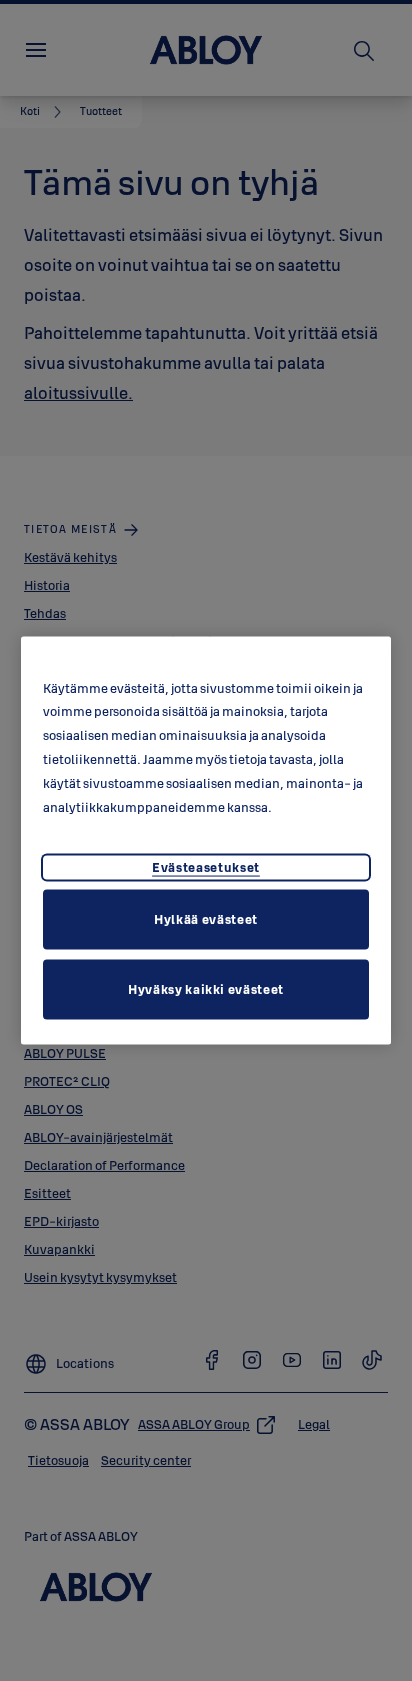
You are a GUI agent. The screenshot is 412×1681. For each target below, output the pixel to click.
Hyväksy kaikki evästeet (206, 989)
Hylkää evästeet (206, 919)
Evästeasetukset (206, 867)
